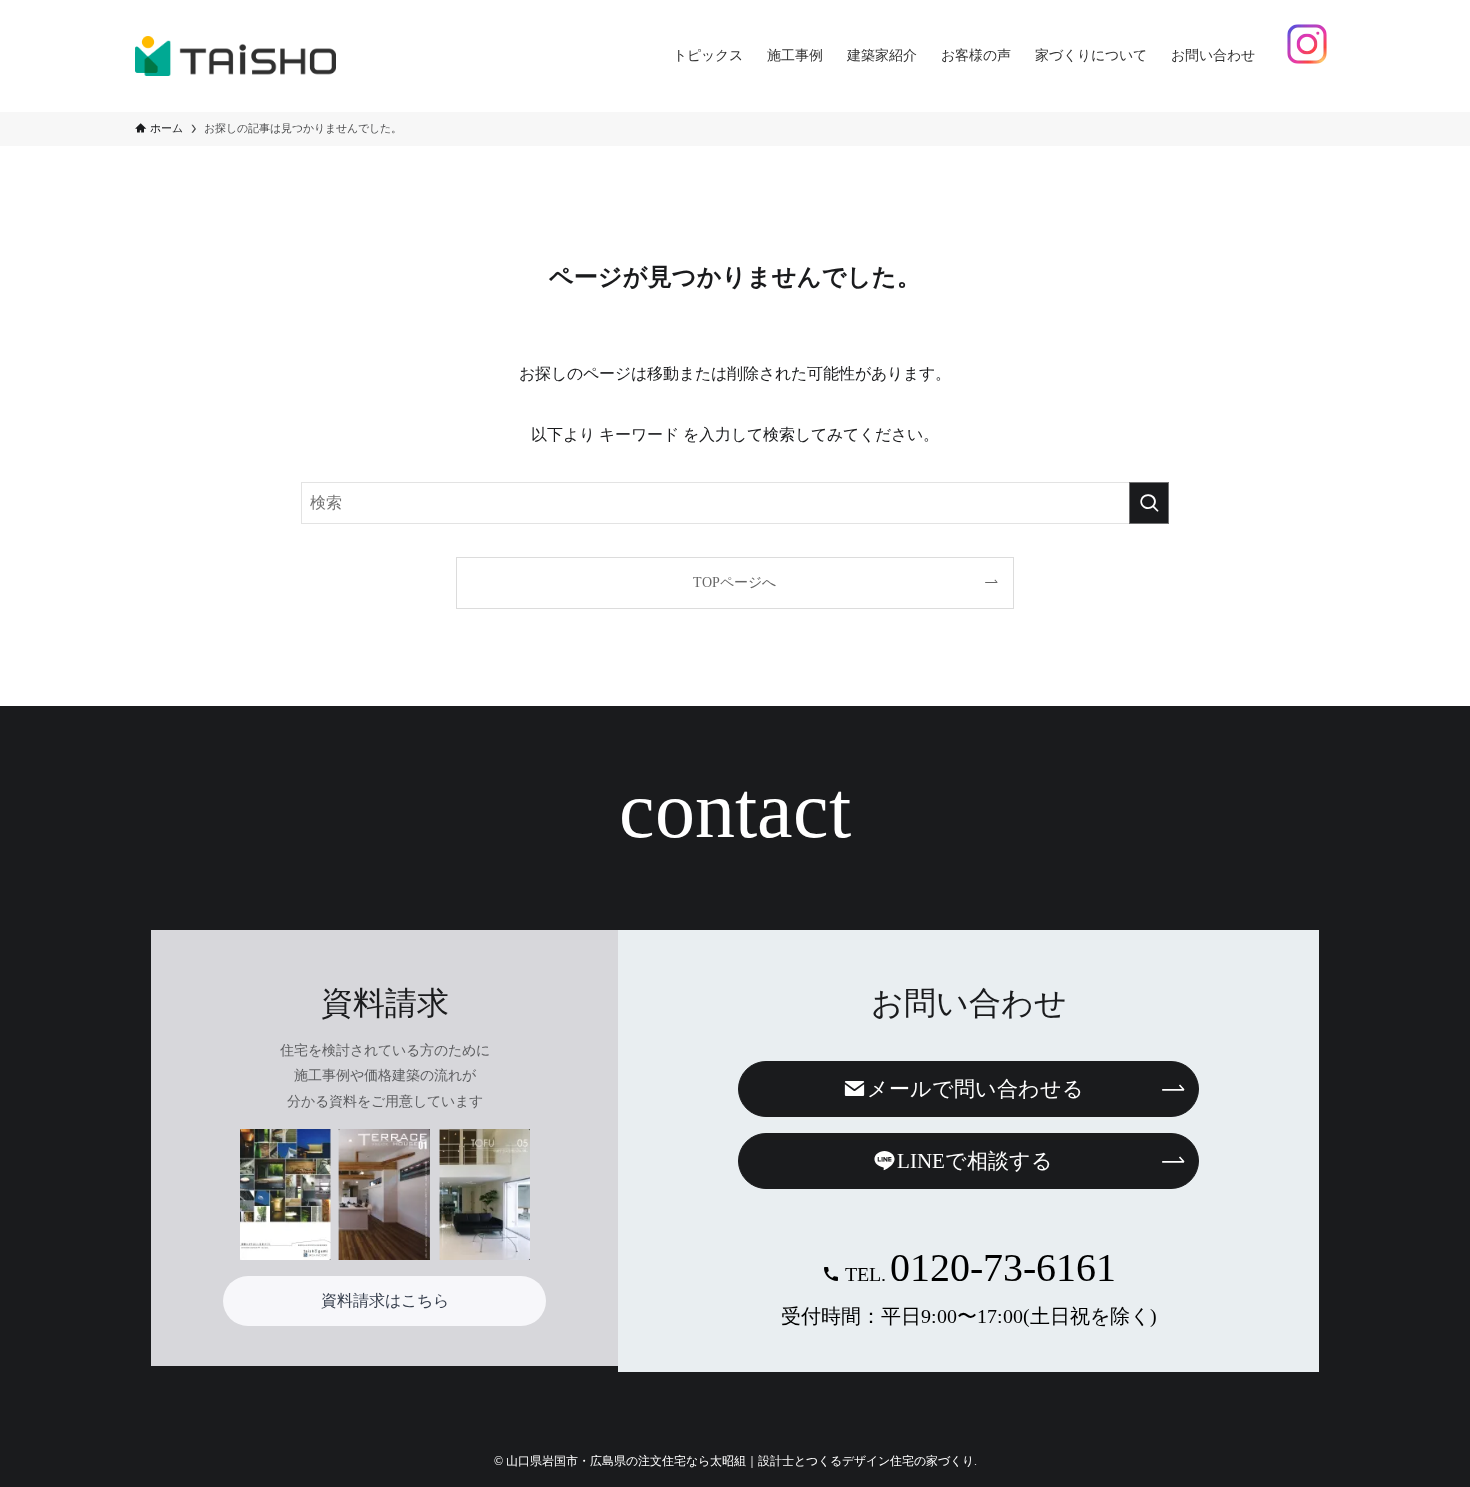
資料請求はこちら (385, 1300)
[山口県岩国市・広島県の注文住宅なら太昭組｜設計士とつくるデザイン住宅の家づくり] (235, 56)
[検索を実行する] (1149, 503)
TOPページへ (734, 582)
